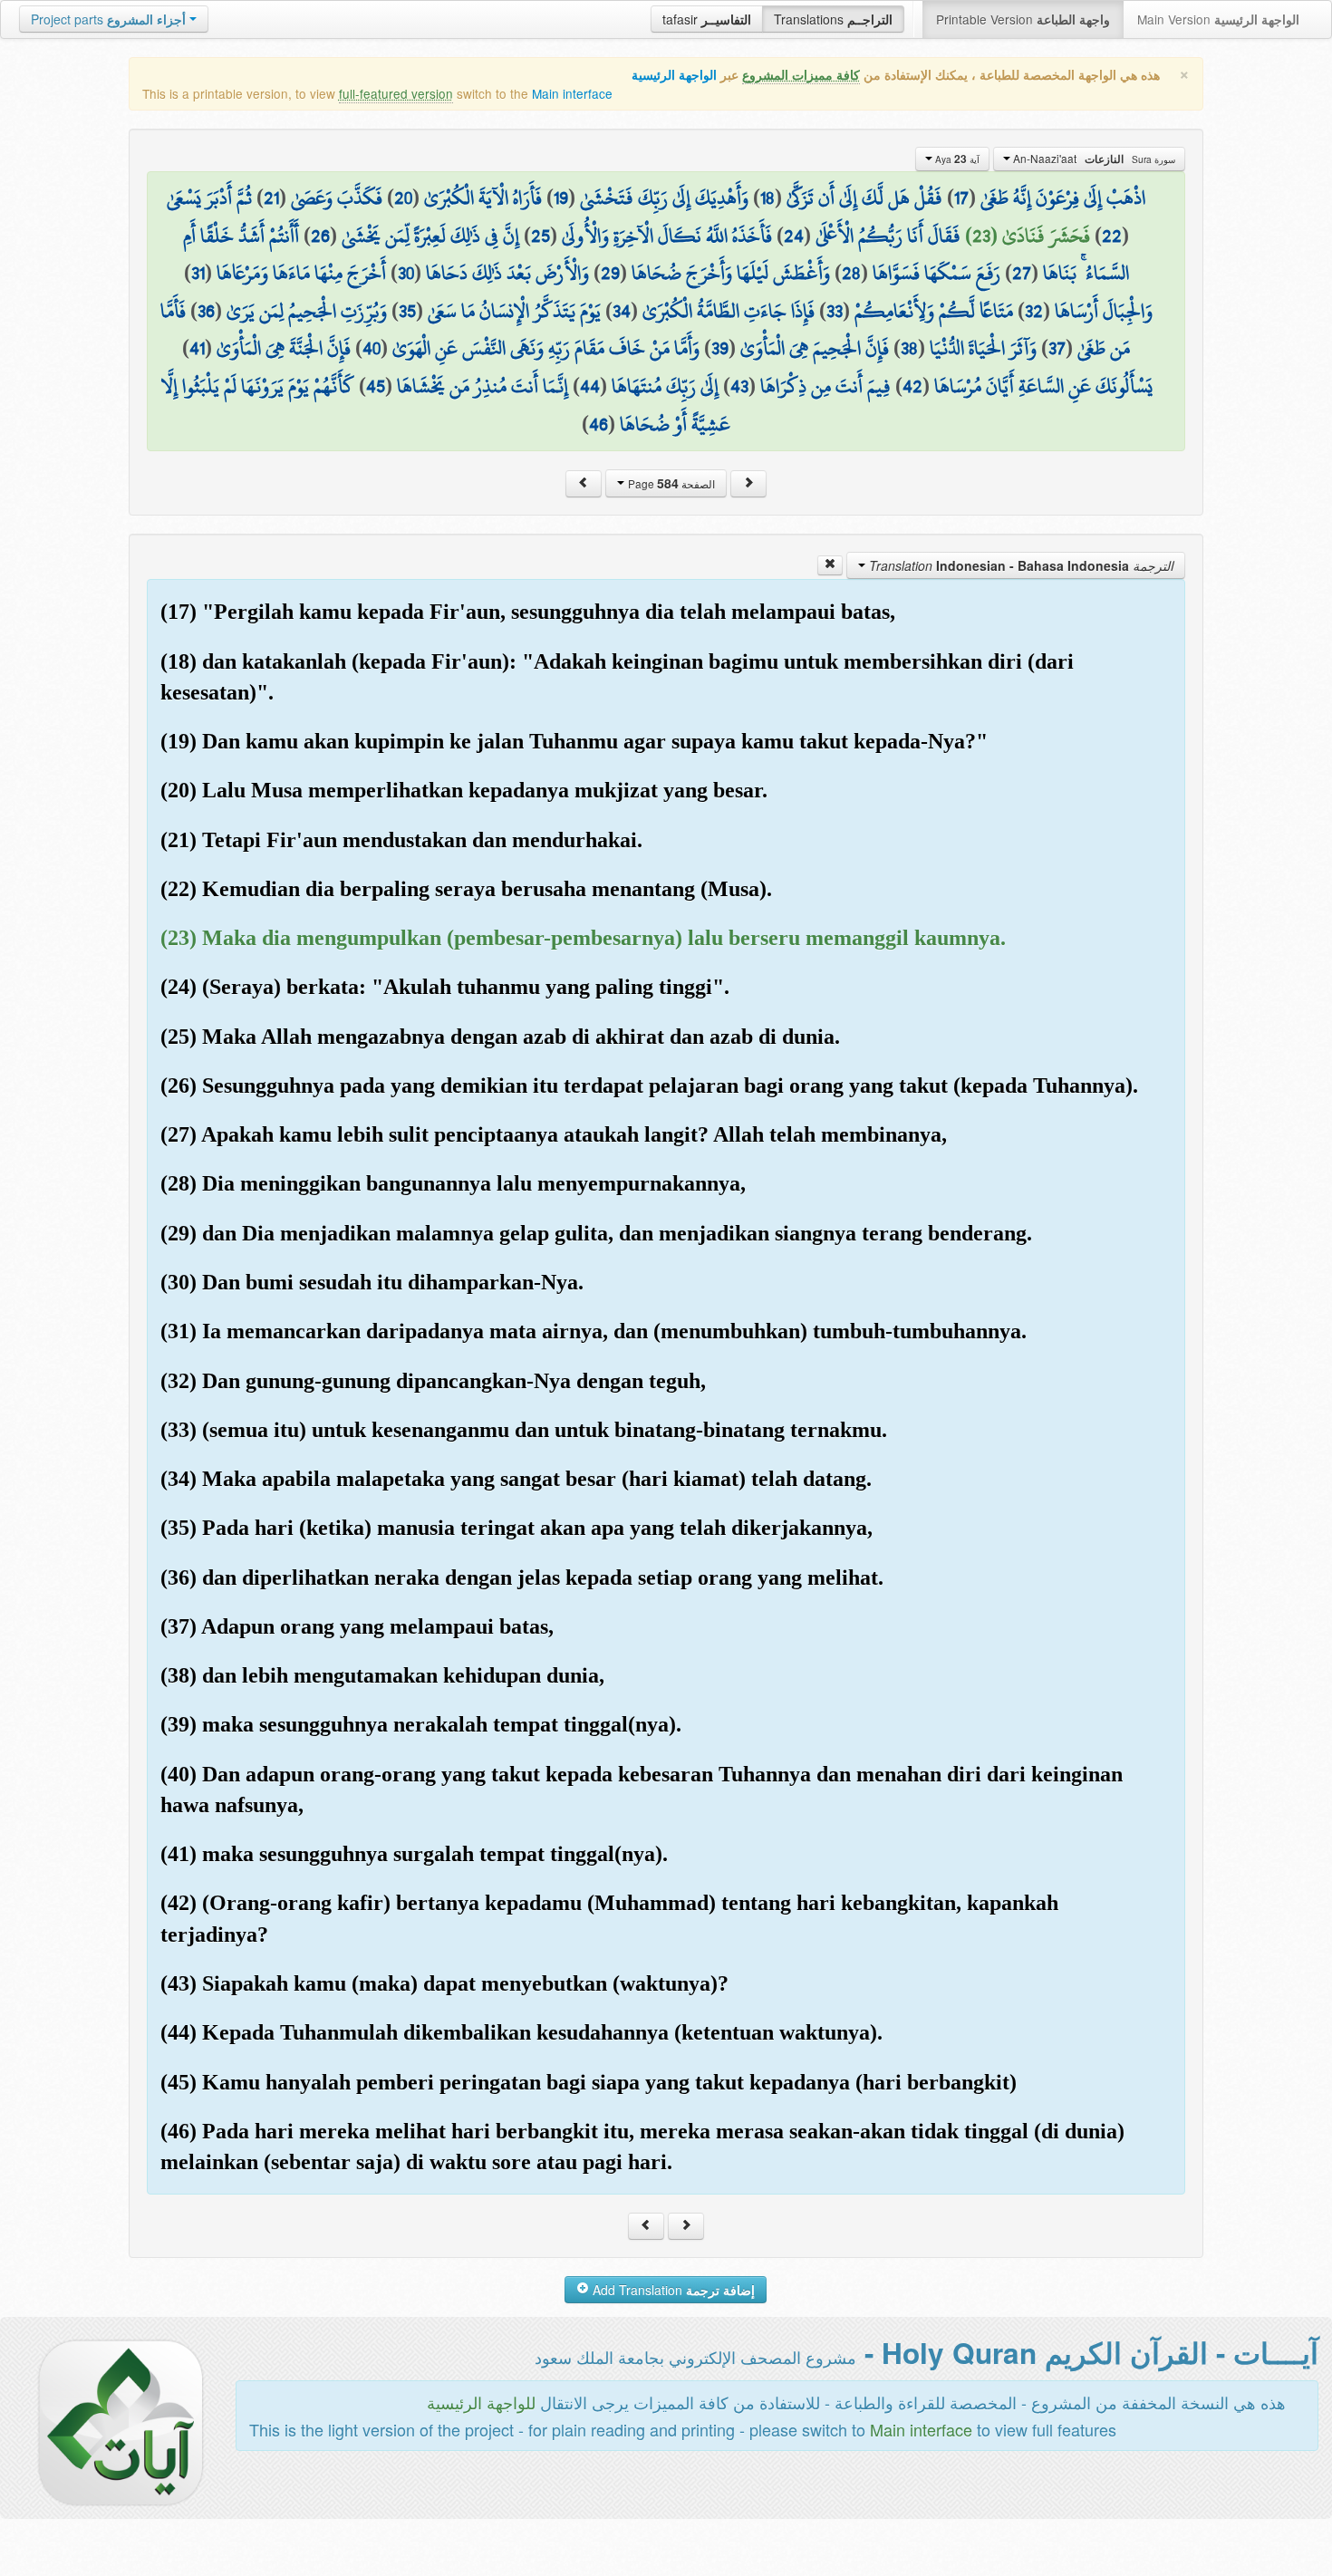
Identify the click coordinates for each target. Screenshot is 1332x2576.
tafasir (707, 19)
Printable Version (1023, 19)
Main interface (572, 93)
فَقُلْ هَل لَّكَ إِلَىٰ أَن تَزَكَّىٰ (864, 198)
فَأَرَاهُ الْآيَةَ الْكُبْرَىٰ (483, 198)
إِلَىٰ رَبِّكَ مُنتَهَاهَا (665, 386)
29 (610, 273)
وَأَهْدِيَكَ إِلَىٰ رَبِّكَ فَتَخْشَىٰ (664, 198)
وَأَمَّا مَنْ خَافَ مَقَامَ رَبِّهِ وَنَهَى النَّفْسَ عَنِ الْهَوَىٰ (546, 348)
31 (198, 273)
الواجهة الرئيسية (674, 75)
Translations (833, 19)
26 (320, 236)
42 (912, 386)
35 (407, 311)
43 (739, 386)
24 (794, 236)
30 (406, 273)
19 (561, 198)
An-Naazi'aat (1093, 159)
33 (835, 311)
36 (206, 311)
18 (767, 198)
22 (1112, 236)
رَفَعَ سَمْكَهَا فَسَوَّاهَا (936, 273)
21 (271, 198)
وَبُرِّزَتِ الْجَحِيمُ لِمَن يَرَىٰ (307, 311)
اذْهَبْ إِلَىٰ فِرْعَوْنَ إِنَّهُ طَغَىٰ (1063, 198)
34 (622, 311)
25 (541, 236)
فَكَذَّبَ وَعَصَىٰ (337, 198)
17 (961, 198)
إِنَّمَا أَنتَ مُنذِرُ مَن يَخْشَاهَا (483, 386)
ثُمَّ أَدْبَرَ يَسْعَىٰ (209, 198)
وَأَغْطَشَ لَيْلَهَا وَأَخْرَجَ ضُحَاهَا (731, 273)
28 (851, 273)
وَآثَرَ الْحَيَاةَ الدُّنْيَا (983, 348)
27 (1022, 273)
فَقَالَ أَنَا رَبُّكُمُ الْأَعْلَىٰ (888, 236)
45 (376, 386)
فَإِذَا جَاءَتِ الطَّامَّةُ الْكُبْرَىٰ (729, 311)
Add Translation (672, 2290)
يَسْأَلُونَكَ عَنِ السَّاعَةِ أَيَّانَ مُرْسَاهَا (1043, 386)
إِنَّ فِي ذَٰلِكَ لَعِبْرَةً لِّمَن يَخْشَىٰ (430, 236)
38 (909, 348)
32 (1034, 311)
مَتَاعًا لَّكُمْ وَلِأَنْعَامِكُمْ (934, 311)
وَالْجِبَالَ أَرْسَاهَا (1104, 311)
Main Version (1218, 19)
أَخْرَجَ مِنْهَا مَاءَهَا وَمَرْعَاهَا (301, 273)
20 (403, 198)
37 (1057, 348)
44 (590, 386)
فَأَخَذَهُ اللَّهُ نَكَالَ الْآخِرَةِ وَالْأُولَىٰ (667, 236)
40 (372, 348)
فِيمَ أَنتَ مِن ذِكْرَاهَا (825, 386)
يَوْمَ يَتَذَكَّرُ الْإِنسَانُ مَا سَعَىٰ (514, 311)
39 (720, 348)
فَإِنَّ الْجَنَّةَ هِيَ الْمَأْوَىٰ (284, 348)
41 (197, 348)
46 (598, 424)
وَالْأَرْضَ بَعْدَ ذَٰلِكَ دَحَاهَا (507, 273)
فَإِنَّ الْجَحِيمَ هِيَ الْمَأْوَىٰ (815, 348)
